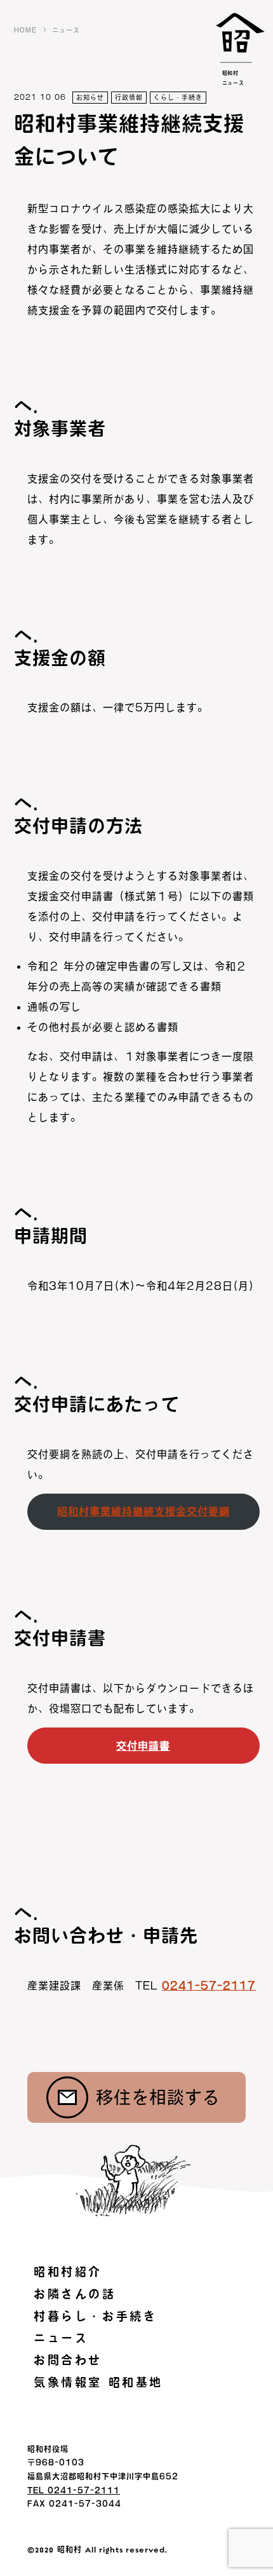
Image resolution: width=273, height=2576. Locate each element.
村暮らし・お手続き (95, 2316)
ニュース (66, 30)
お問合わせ (68, 2360)
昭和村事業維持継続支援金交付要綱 (143, 1511)
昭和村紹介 (68, 2272)
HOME (25, 30)
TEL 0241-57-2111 (74, 2490)
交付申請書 (143, 1746)
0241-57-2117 (209, 1986)
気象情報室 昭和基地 (98, 2382)
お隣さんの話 (75, 2294)
